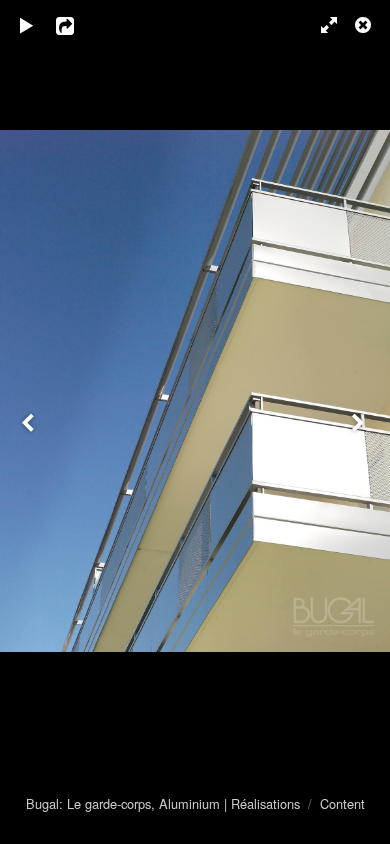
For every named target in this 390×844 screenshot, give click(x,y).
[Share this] (79, 25)
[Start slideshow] (27, 25)
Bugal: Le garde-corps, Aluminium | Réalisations (163, 803)
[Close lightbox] (365, 25)
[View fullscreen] (320, 25)
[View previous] (30, 422)
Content (342, 803)
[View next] (360, 422)
